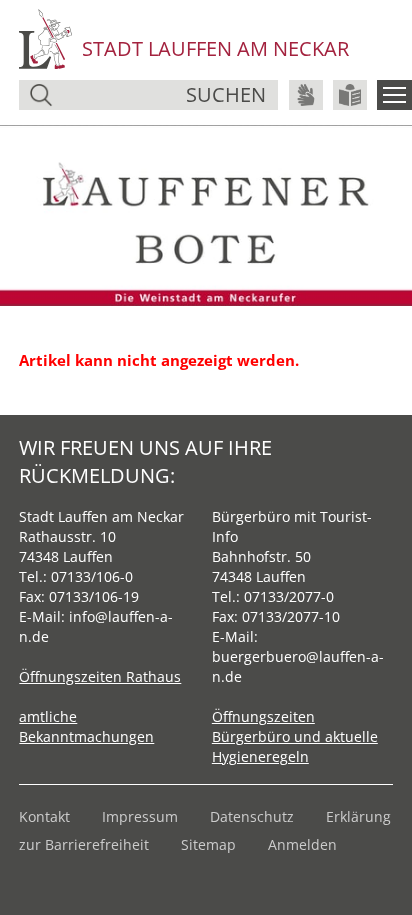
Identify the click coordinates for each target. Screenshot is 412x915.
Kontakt (44, 816)
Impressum (140, 816)
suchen (226, 94)
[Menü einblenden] (394, 95)
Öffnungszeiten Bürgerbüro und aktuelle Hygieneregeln (295, 736)
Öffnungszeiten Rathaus (100, 676)
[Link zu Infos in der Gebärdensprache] (306, 95)
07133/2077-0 (289, 596)
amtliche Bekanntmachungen (86, 726)
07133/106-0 (92, 576)
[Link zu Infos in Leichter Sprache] (350, 95)
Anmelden (302, 844)
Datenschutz (252, 816)
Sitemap (208, 844)
